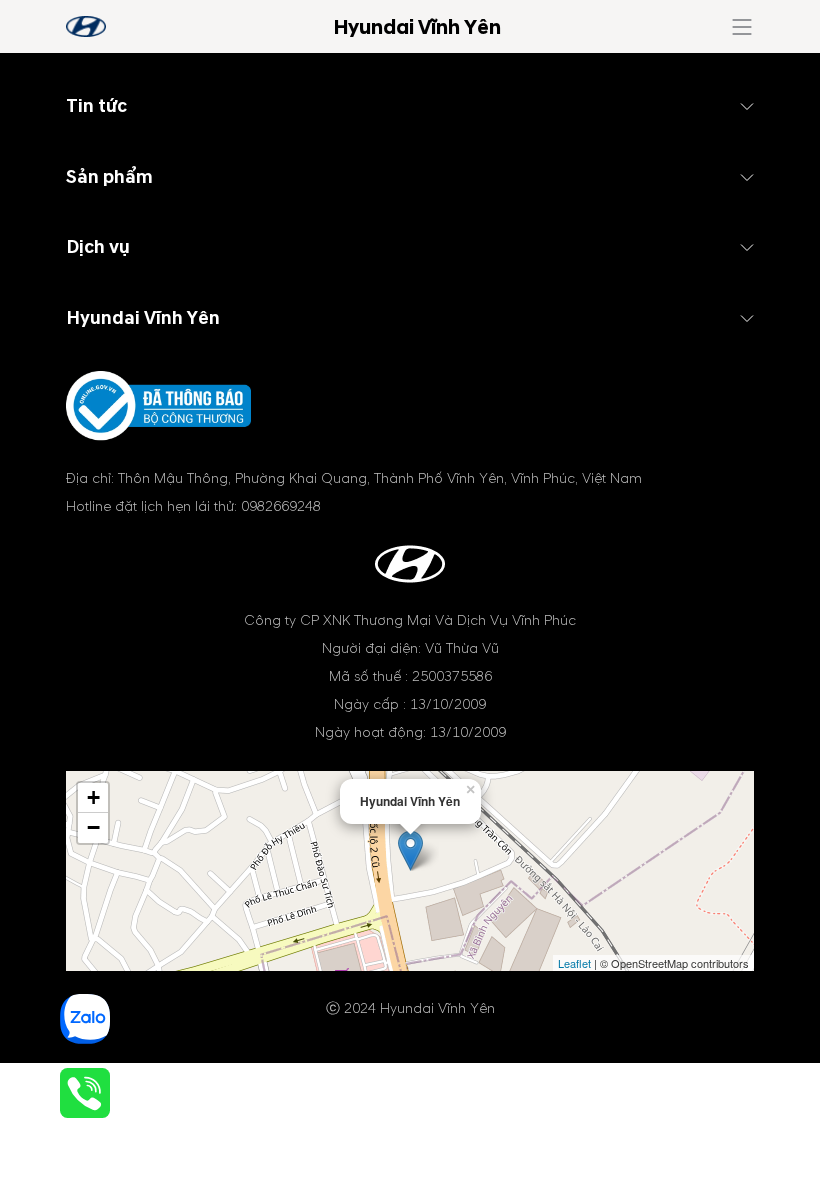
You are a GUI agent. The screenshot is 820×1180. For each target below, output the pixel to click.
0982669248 (281, 506)
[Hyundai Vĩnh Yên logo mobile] (86, 26)
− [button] (93, 827)
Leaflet (574, 963)
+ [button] (93, 797)
